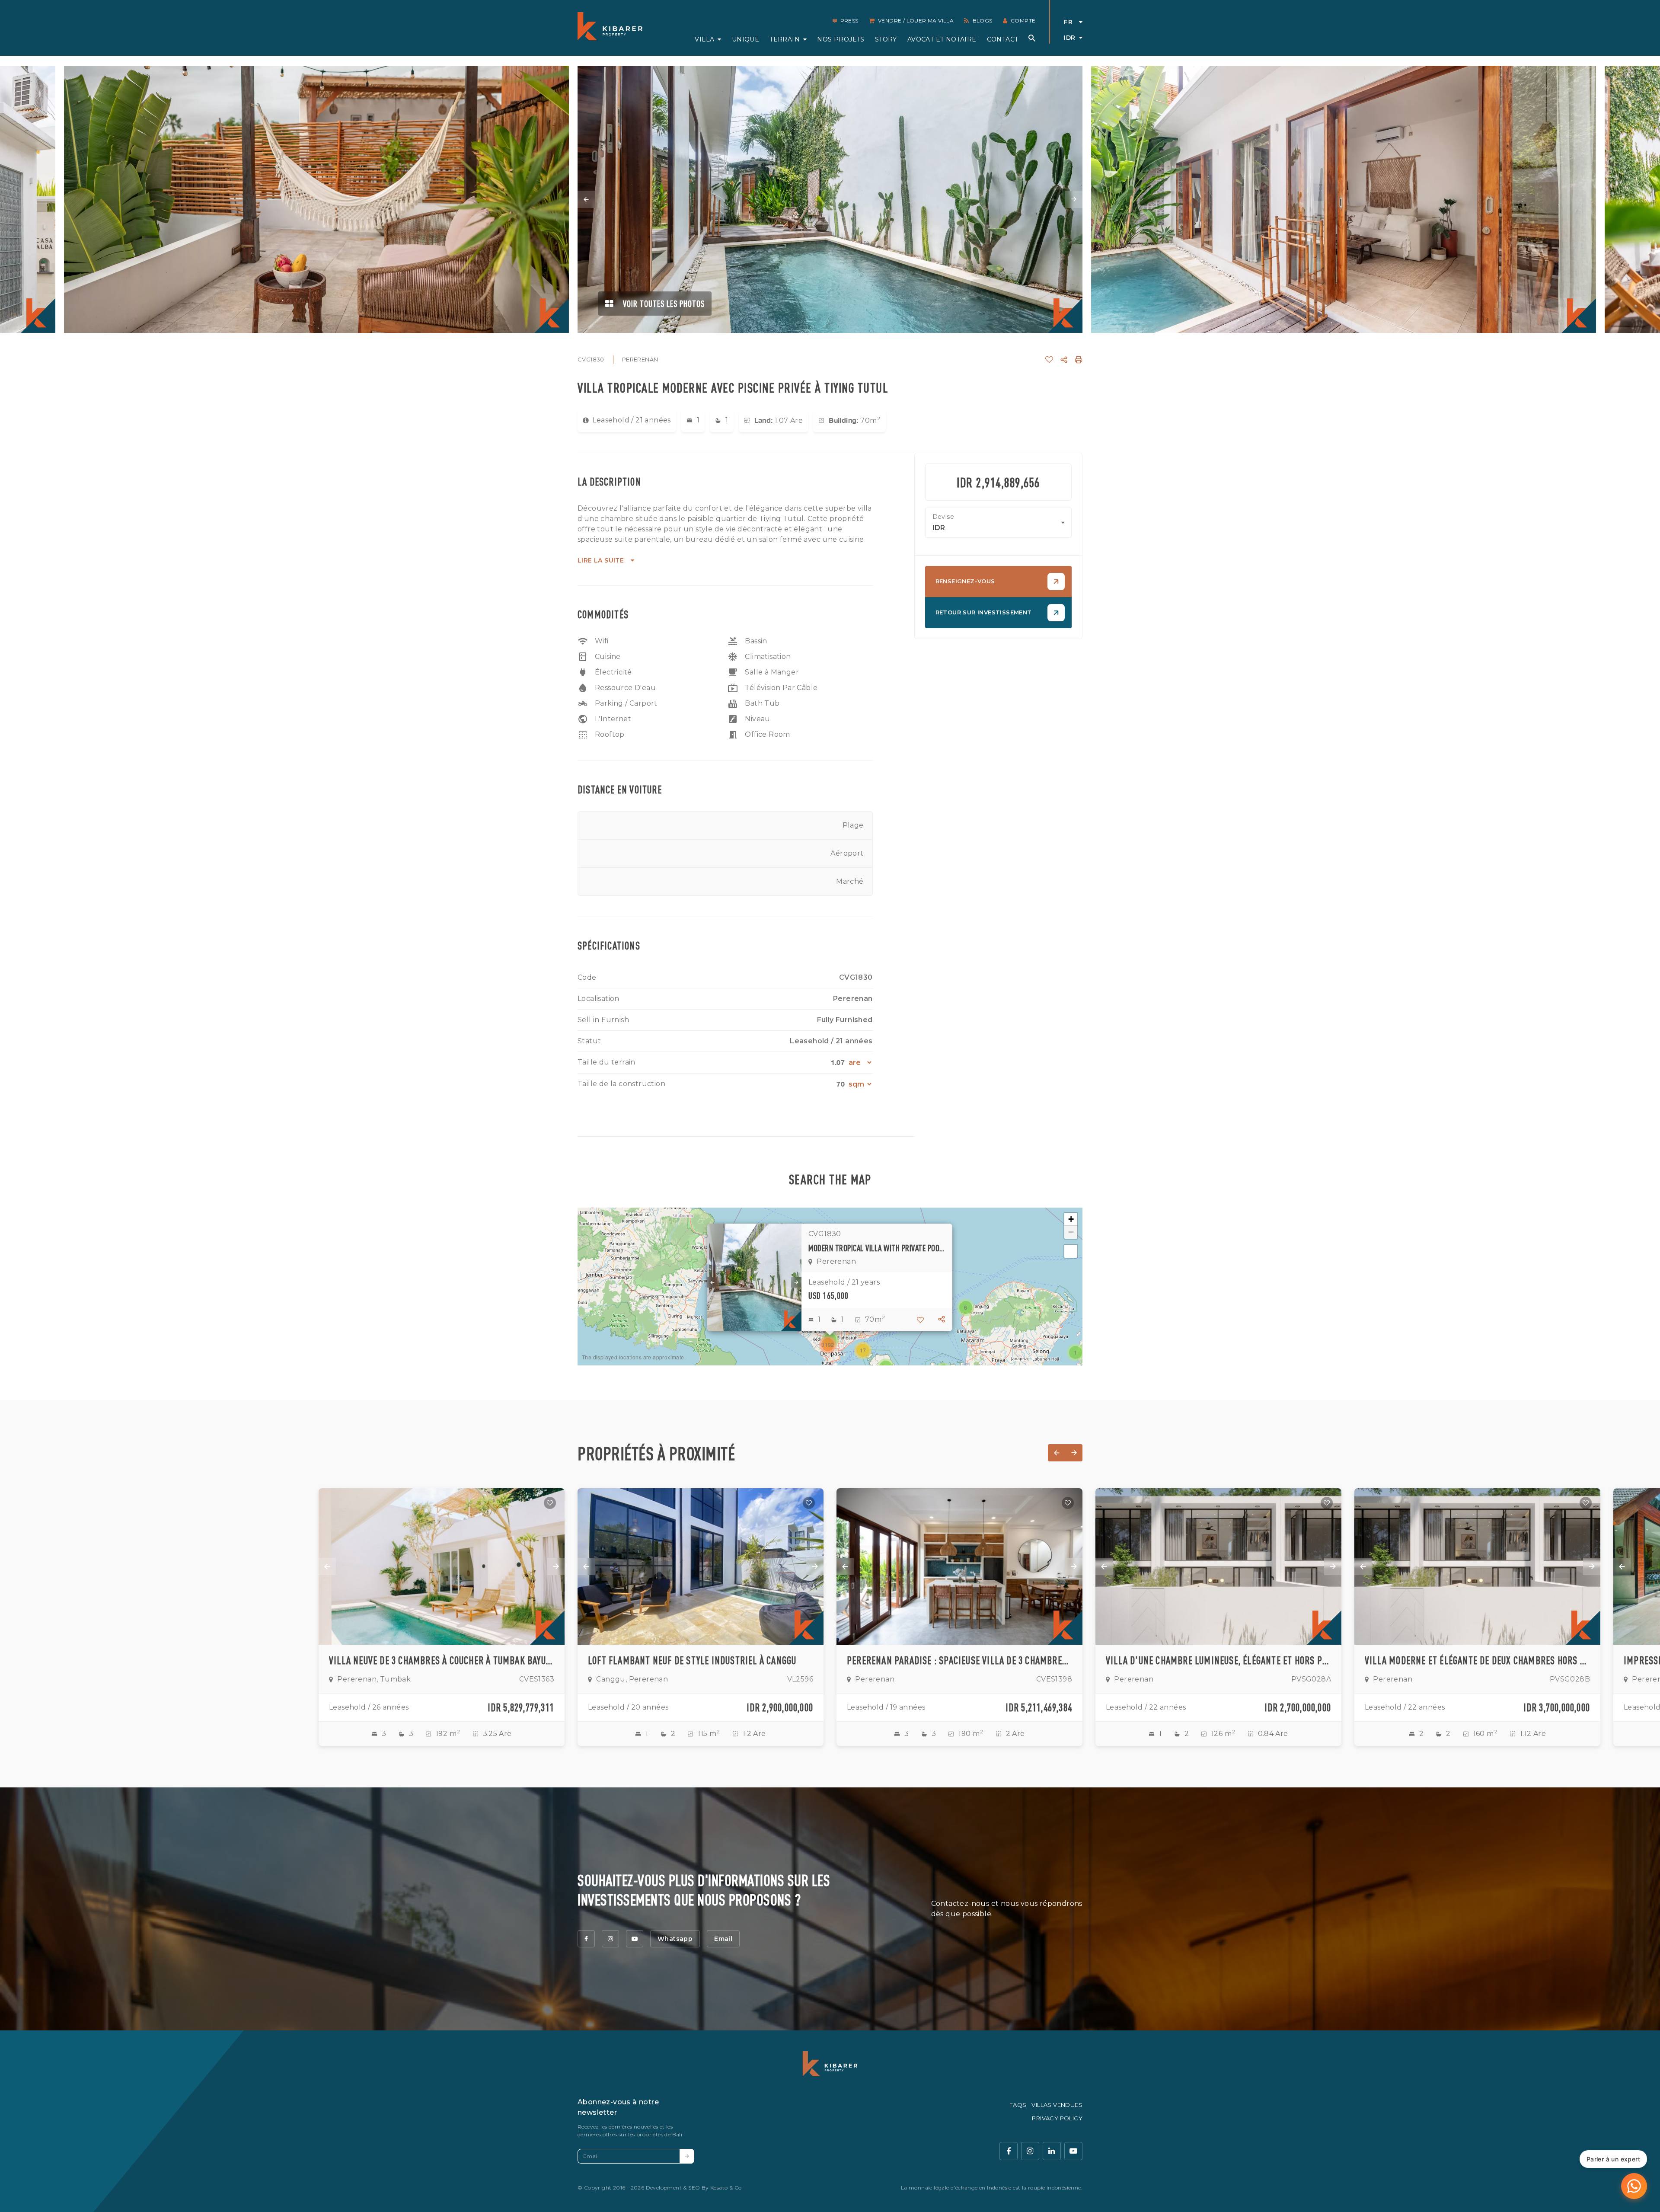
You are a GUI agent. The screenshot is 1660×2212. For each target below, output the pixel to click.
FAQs (1018, 2105)
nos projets (841, 39)
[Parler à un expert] (1634, 2186)
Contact (1003, 39)
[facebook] (586, 1939)
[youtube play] (1073, 2151)
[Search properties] (1032, 38)
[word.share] (1064, 360)
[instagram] (610, 1939)
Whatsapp (675, 1939)
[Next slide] (1074, 199)
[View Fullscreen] (1071, 1251)
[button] (1076, 1352)
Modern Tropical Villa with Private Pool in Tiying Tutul (877, 1248)
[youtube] (635, 1939)
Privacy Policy (1057, 2118)
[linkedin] (1052, 2151)
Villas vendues (1057, 2105)
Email (723, 1939)
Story (886, 39)
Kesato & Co (726, 2188)
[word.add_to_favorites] (1049, 360)
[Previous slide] (586, 199)
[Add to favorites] (550, 1503)
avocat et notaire (942, 39)
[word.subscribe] (687, 2156)
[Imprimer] (1079, 360)
